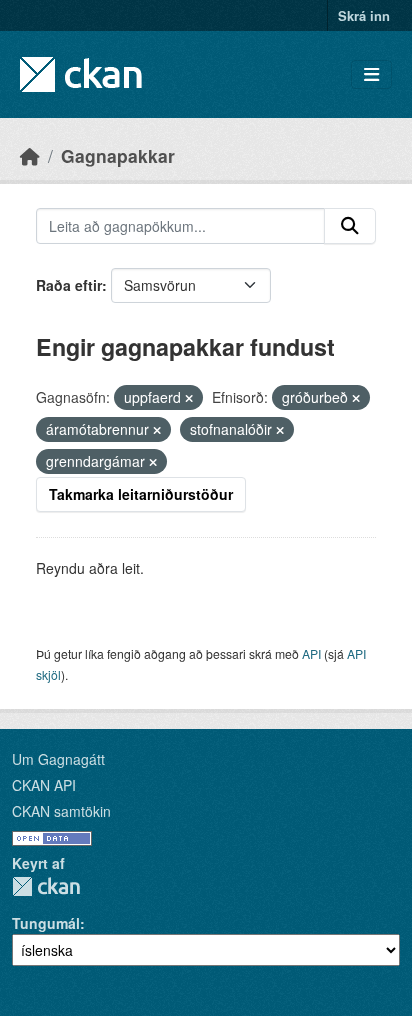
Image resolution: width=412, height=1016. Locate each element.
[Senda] (350, 226)
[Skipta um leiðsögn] (371, 74)
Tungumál (46, 923)
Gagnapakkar (118, 155)
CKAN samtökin (61, 811)
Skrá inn (364, 15)
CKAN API (44, 785)
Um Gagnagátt (58, 759)
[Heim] (30, 155)
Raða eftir (69, 285)
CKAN (46, 886)
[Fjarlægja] (189, 398)
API (311, 653)
